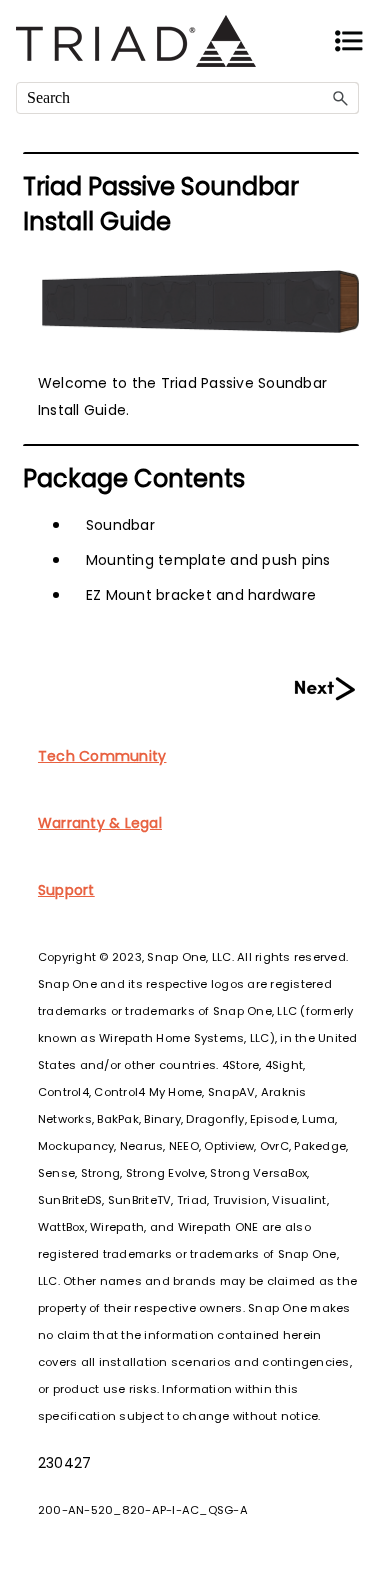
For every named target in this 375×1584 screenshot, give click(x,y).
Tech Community (102, 756)
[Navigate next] (324, 688)
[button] (341, 98)
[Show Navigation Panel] (348, 41)
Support (66, 890)
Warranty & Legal (100, 823)
